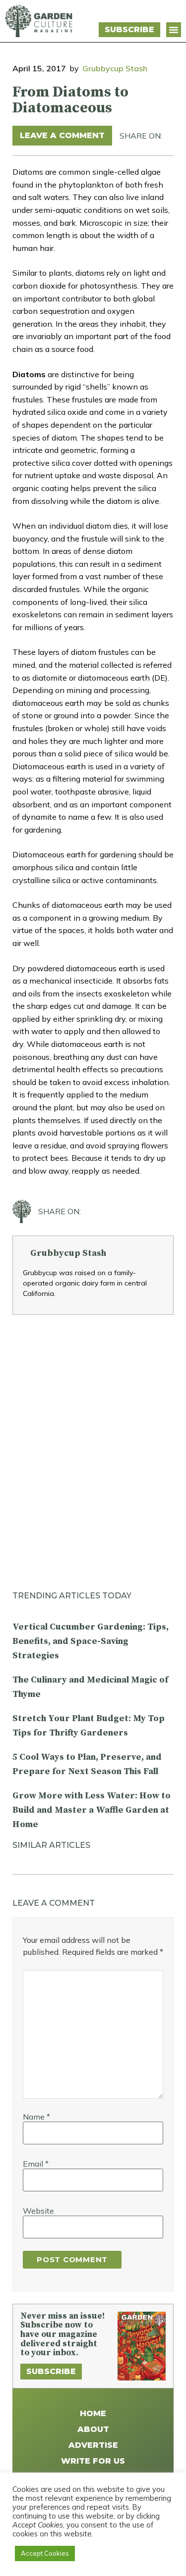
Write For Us (93, 2461)
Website (38, 2211)
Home (93, 2413)
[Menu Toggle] (174, 30)
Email (36, 2164)
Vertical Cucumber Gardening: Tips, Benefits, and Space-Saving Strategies (91, 1641)
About (93, 2429)
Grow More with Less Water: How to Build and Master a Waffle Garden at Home (92, 1810)
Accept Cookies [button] (45, 2553)
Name (36, 2117)
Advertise (93, 2445)
